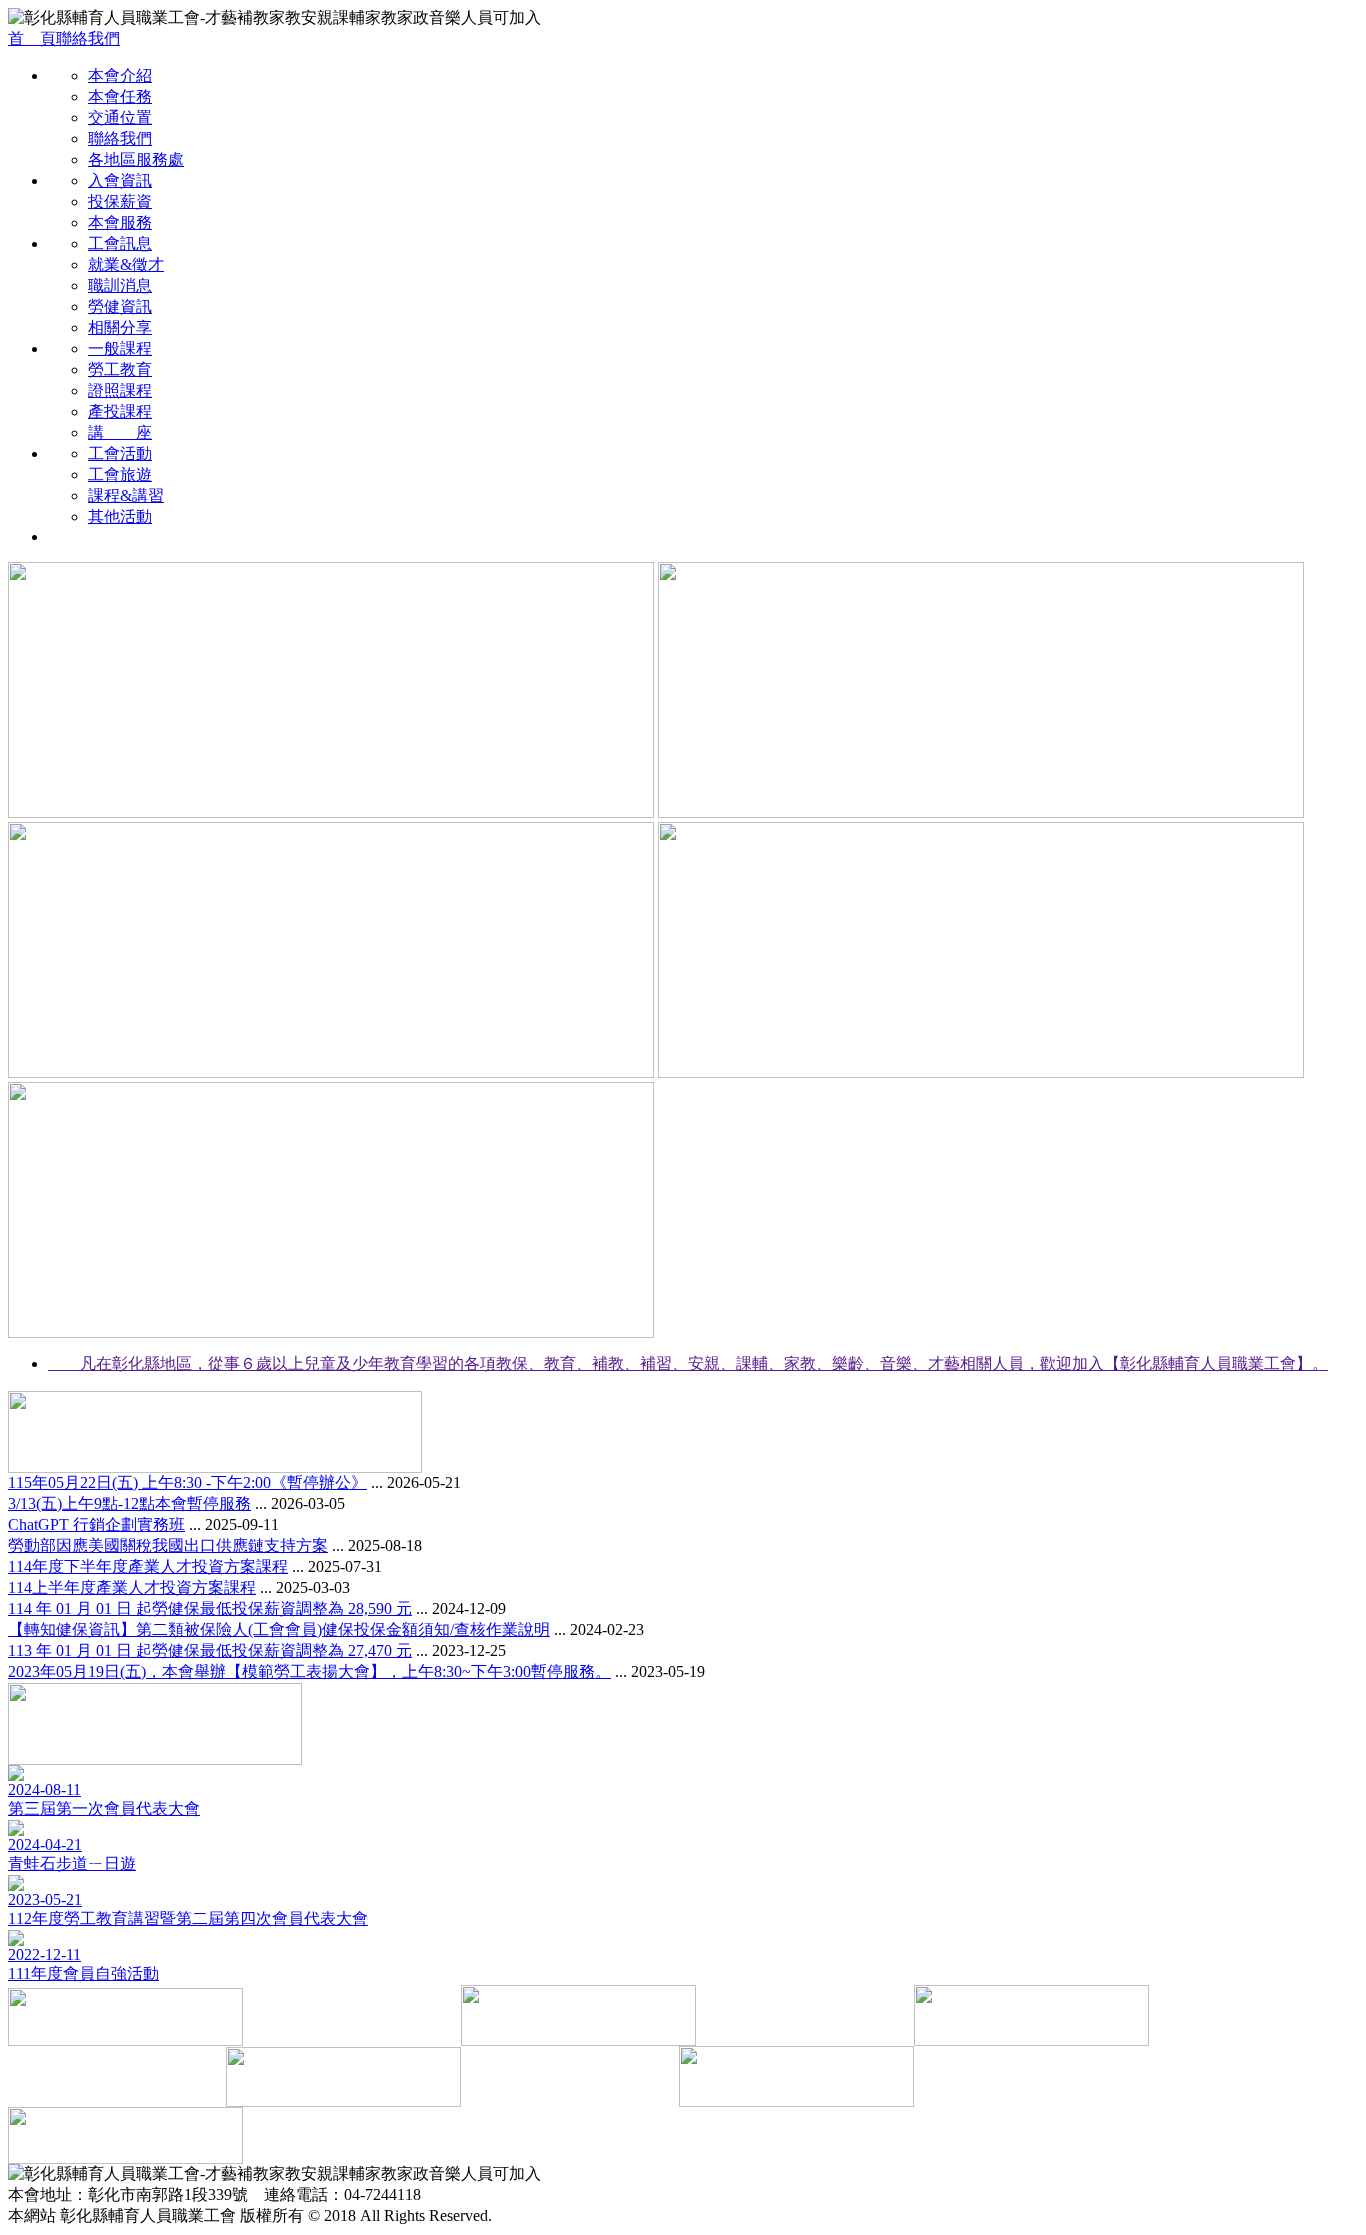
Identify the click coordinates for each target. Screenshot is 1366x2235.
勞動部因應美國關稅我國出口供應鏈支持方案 (168, 1545)
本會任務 (120, 96)
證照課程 (120, 390)
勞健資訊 (120, 306)
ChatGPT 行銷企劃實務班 (96, 1524)
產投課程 (120, 411)
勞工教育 (120, 369)
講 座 (120, 432)
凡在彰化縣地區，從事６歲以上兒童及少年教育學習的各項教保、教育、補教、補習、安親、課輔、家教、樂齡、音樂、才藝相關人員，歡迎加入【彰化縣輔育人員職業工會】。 (688, 1363)
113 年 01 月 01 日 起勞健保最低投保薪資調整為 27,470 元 (210, 1650)
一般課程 (120, 348)
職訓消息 (120, 285)
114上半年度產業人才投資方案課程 (132, 1587)
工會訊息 (120, 243)
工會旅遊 (120, 474)
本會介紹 (120, 75)
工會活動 (120, 453)
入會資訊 (120, 180)
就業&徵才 (126, 264)
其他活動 (120, 516)
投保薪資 (120, 201)
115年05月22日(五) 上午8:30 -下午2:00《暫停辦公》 (187, 1482)
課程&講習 (126, 495)
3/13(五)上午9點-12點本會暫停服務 (129, 1503)
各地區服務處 (136, 159)
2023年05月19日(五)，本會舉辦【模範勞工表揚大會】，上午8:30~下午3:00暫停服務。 (309, 1671)
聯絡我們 (88, 38)
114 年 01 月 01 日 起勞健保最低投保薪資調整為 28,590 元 (210, 1608)
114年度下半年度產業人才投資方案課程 (148, 1566)
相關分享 (120, 327)
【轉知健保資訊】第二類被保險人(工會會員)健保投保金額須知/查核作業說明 (279, 1629)
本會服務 (120, 222)
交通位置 (120, 117)
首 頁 (32, 38)
